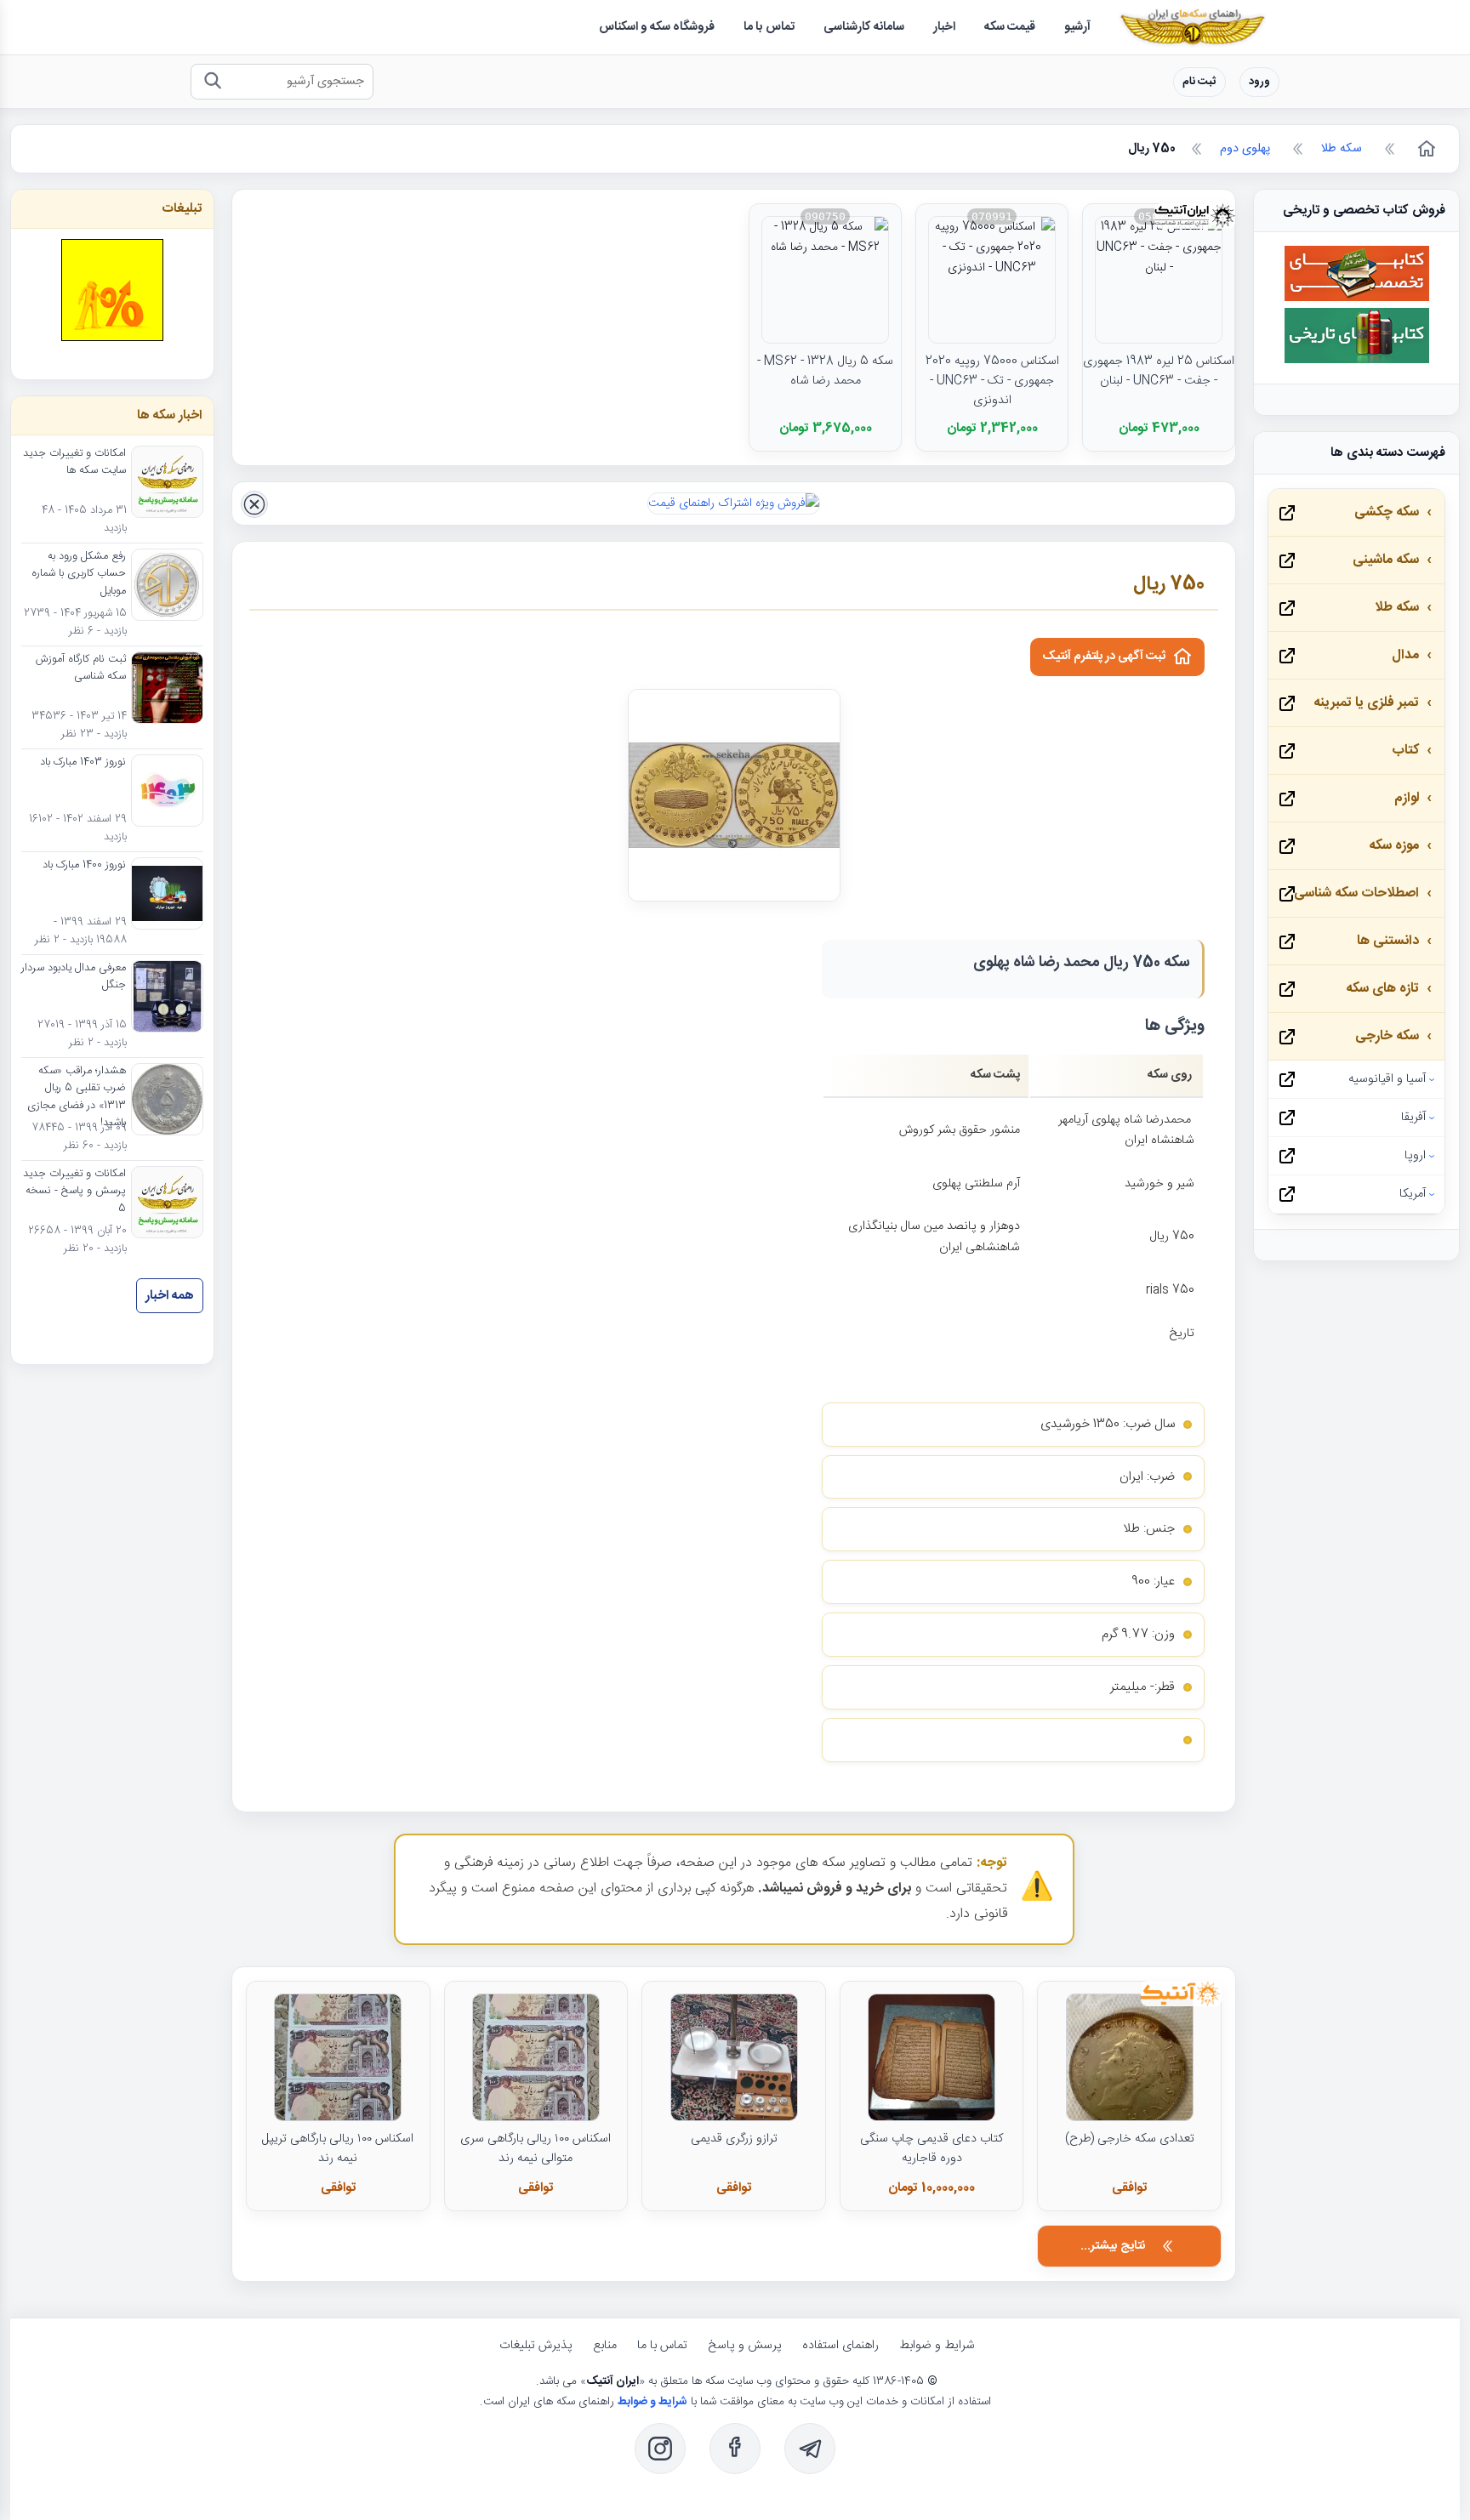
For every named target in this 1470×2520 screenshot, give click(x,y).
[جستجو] (212, 82)
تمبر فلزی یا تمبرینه (1366, 703)
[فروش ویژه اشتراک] (734, 503)
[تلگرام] (810, 2449)
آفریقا (1413, 1118)
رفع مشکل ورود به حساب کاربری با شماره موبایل (79, 575)
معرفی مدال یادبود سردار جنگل (74, 977)
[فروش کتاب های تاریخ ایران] (1357, 361)
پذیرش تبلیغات (536, 2346)
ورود (1259, 82)
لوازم (1407, 798)
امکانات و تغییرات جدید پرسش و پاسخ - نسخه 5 (74, 1192)
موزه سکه (1394, 846)
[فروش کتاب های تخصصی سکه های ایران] (1357, 299)
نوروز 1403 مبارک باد (83, 763)
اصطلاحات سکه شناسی (1356, 893)
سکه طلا (1397, 608)
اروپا (1415, 1156)
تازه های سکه (1382, 989)
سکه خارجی (1387, 1036)
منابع (605, 2346)
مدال (1405, 655)
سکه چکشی (1387, 512)
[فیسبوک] (735, 2449)
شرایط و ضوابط (937, 2346)
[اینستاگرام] (660, 2449)
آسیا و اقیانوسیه (1387, 1079)
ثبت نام (1199, 82)
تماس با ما (662, 2346)
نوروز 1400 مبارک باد (84, 866)
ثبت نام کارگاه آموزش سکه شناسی (81, 668)
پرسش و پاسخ (745, 2346)
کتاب (1405, 751)
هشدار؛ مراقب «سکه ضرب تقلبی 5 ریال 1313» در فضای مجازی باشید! (77, 1098)
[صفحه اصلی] (1425, 149)
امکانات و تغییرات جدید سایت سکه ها (74, 463)
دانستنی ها (1388, 941)
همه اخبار (170, 1296)
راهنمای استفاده (840, 2346)
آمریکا (1413, 1194)
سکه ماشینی (1386, 560)
